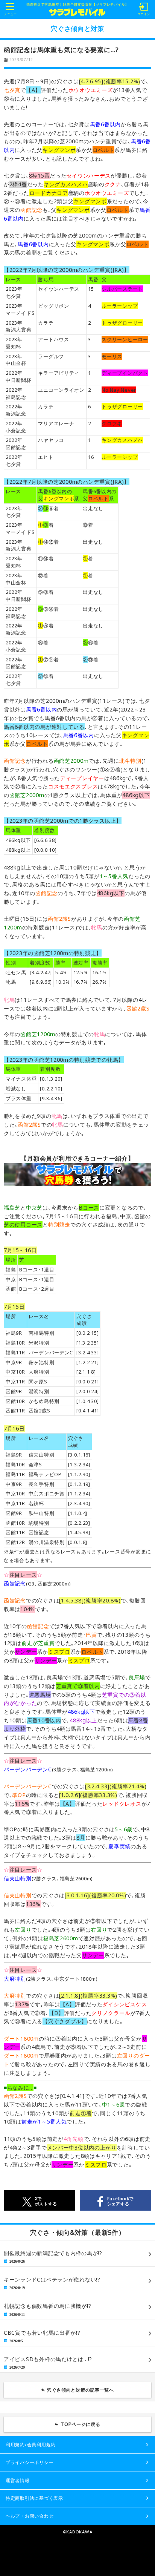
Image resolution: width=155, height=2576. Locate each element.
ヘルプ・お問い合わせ (30, 2516)
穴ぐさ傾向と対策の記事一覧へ (81, 2390)
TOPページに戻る (81, 2424)
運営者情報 (18, 2480)
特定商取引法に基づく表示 (34, 2498)
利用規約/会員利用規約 (31, 2445)
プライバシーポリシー (30, 2462)
